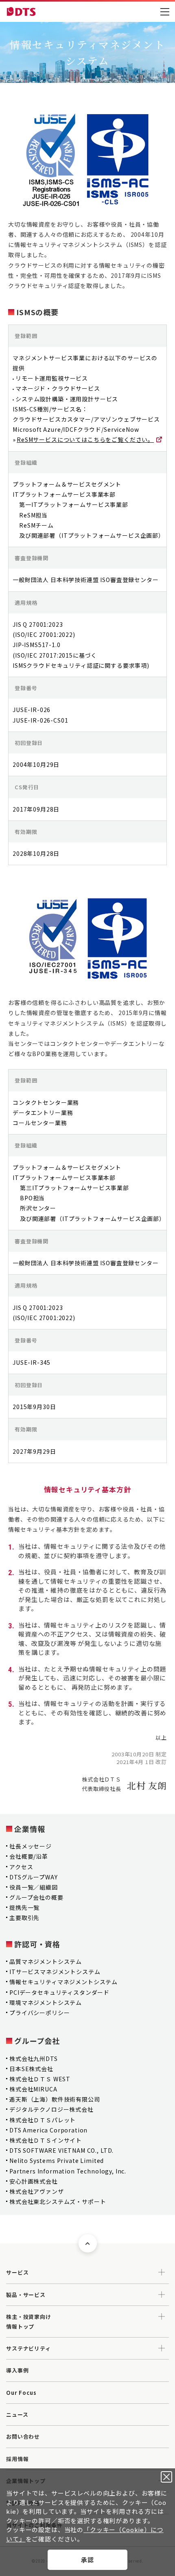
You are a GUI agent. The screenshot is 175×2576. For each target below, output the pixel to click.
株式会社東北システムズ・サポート (58, 2202)
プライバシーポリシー (39, 2013)
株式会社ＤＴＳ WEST (40, 2079)
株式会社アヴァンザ (37, 2191)
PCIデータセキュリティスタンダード (59, 1992)
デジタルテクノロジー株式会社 (51, 2109)
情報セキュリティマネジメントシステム (63, 1982)
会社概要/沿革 (29, 1856)
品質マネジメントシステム (46, 1961)
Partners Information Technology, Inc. (68, 2171)
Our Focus (21, 2393)
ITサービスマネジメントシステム (55, 1972)
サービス (17, 2272)
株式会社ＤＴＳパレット (43, 2120)
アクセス (21, 1867)
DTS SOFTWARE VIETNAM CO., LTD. (61, 2150)
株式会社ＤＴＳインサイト (46, 2140)
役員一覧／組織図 (34, 1887)
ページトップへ (88, 2244)
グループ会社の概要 (36, 1897)
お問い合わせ (23, 2436)
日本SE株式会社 (31, 2069)
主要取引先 (24, 1918)
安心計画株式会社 (34, 2181)
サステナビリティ (28, 2348)
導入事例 (17, 2370)
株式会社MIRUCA (33, 2089)
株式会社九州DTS (34, 2059)
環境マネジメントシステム (46, 2002)
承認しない (166, 2477)
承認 (87, 2560)
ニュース (17, 2415)
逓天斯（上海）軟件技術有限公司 (55, 2099)
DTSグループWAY (33, 1877)
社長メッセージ (31, 1846)
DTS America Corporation (48, 2130)
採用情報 (17, 2459)
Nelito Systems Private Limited (57, 2160)
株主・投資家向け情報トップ (29, 2321)
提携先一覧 (24, 1907)
